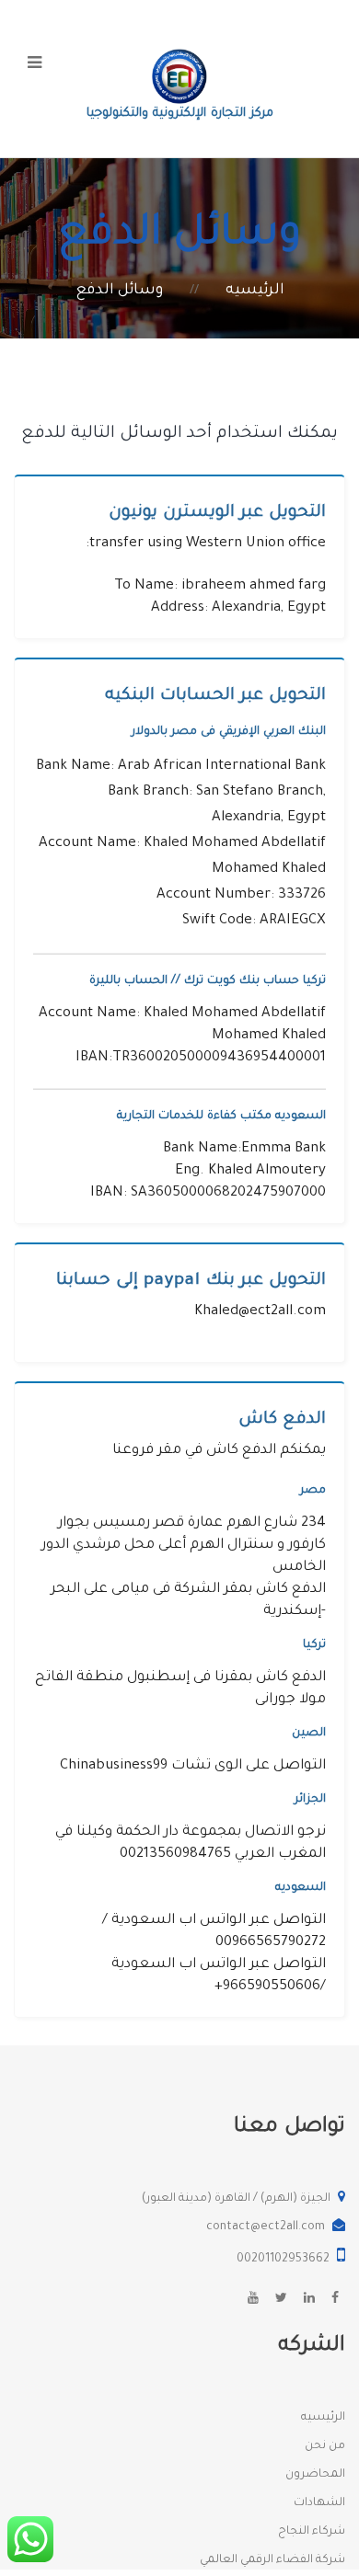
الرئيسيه (255, 291)
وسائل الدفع (119, 291)
